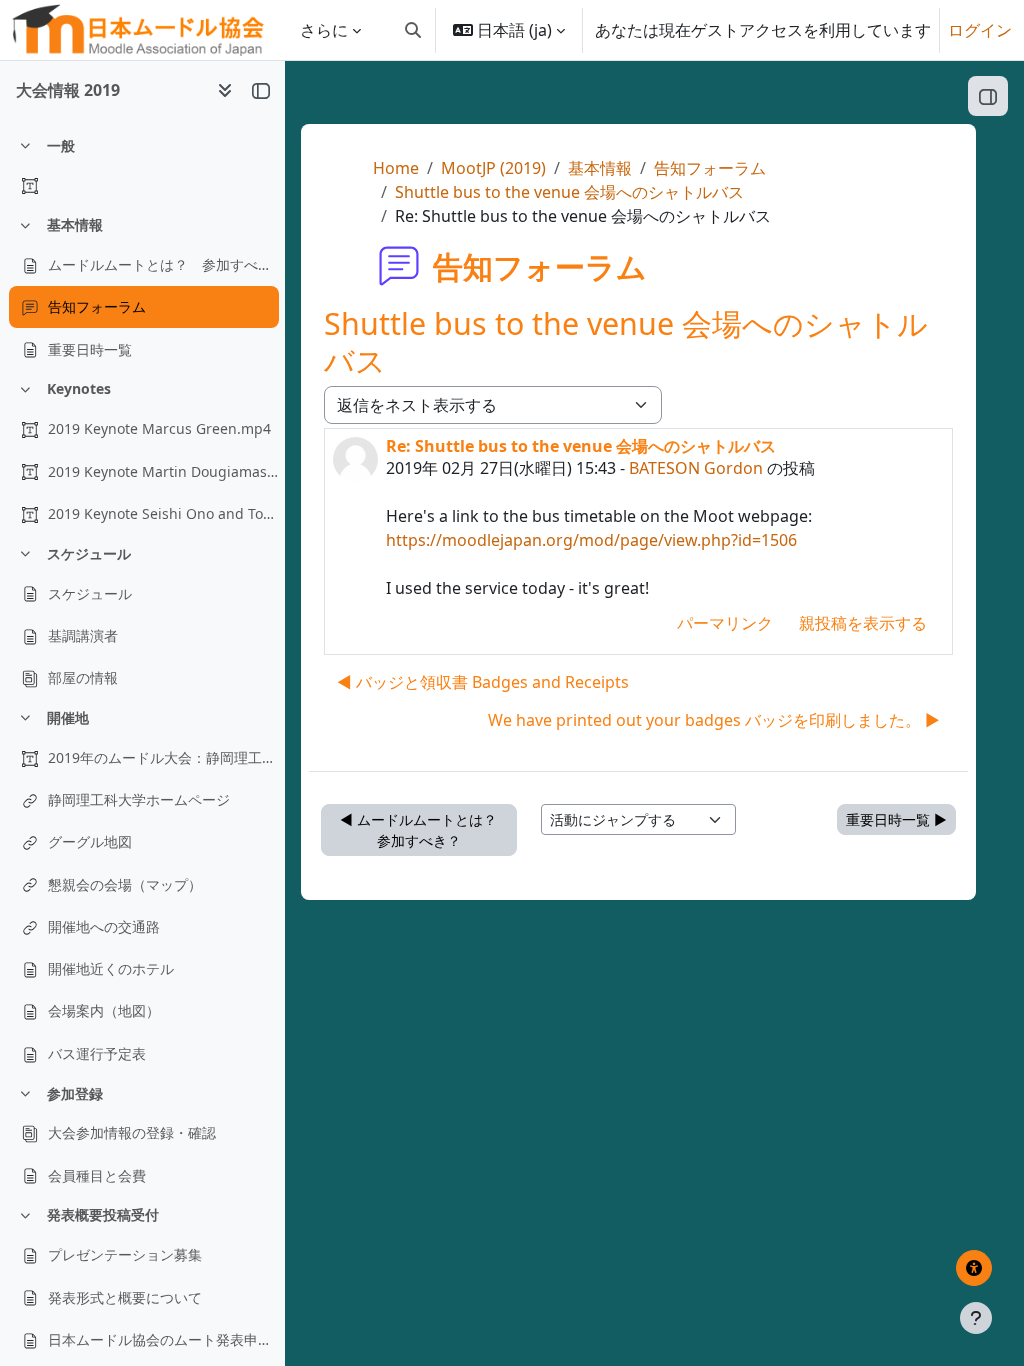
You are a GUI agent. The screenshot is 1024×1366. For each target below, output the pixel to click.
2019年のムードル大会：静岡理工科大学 (163, 757)
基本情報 (75, 224)
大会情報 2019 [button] (68, 90)
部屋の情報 (83, 677)
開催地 (68, 717)
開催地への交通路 (104, 926)
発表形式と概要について (125, 1297)
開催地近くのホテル (111, 968)
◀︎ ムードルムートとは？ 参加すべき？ (425, 830)
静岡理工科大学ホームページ (139, 799)
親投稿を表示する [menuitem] (863, 623)
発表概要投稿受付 (103, 1214)
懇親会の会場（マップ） (125, 884)
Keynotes (79, 388)
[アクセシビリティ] (974, 1268)
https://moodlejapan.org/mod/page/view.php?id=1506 (591, 540)
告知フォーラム (97, 306)
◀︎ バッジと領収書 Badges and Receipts (483, 682)
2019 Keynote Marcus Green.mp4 (159, 428)
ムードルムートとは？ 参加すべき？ (163, 264)
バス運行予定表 (97, 1053)
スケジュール (89, 553)
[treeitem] (142, 166)
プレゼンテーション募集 (125, 1254)
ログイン (980, 30)
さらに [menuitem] (324, 30)
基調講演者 (83, 635)
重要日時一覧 (90, 349)
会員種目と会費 (97, 1175)
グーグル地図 (90, 841)
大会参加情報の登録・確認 (132, 1132)
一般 (61, 145)
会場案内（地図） (104, 1010)
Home (396, 168)
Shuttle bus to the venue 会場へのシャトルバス (569, 192)
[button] (413, 30)
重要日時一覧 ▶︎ (896, 819)
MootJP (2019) (493, 168)
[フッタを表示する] (976, 1318)
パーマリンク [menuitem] (725, 623)
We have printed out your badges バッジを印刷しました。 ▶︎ (714, 720)
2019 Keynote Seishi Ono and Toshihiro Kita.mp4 (163, 513)
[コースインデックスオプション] (225, 90)
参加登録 (75, 1093)
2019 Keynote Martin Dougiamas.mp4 (163, 471)
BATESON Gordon (696, 468)
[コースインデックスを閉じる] (261, 90)
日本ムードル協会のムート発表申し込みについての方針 (163, 1339)
